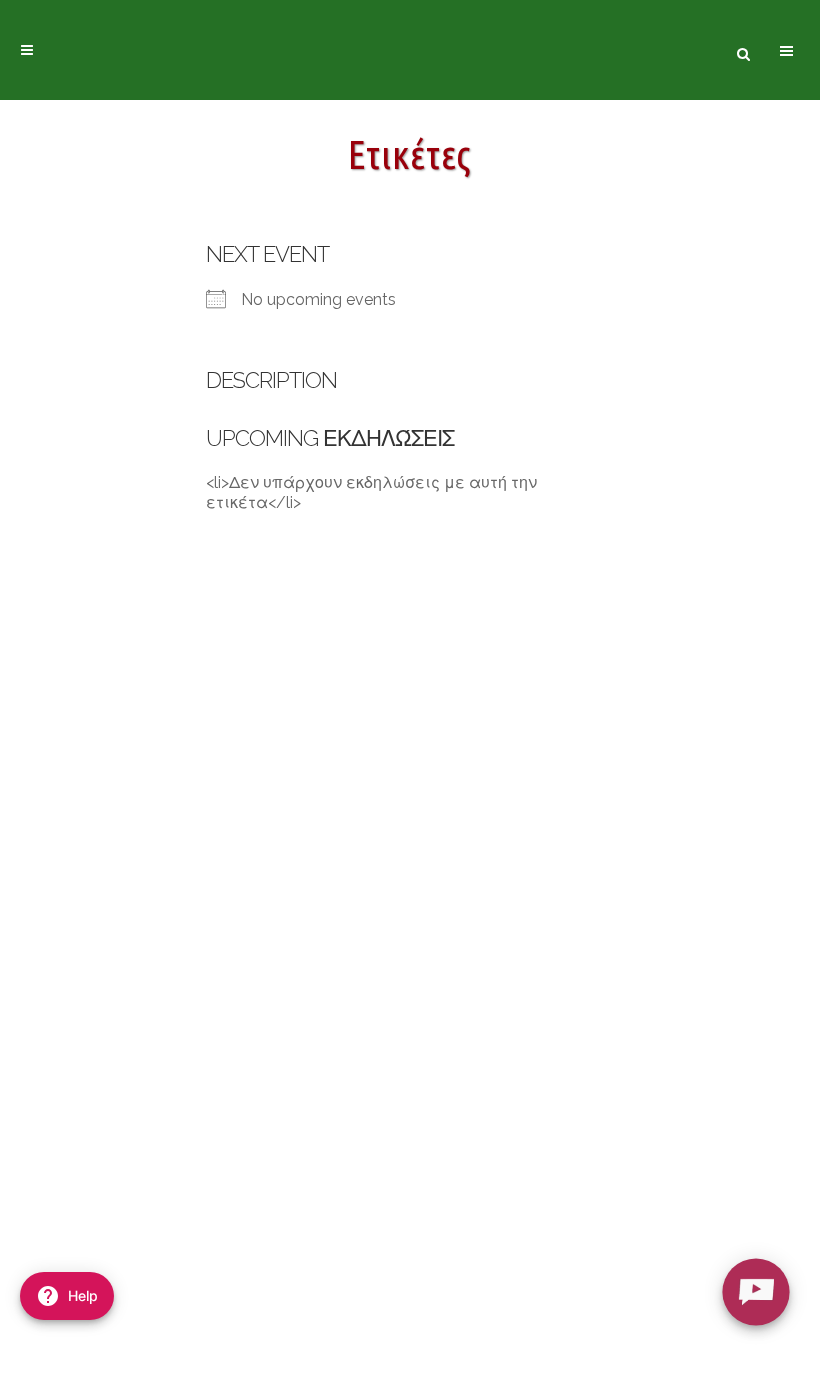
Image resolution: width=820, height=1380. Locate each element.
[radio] (755, 1291)
